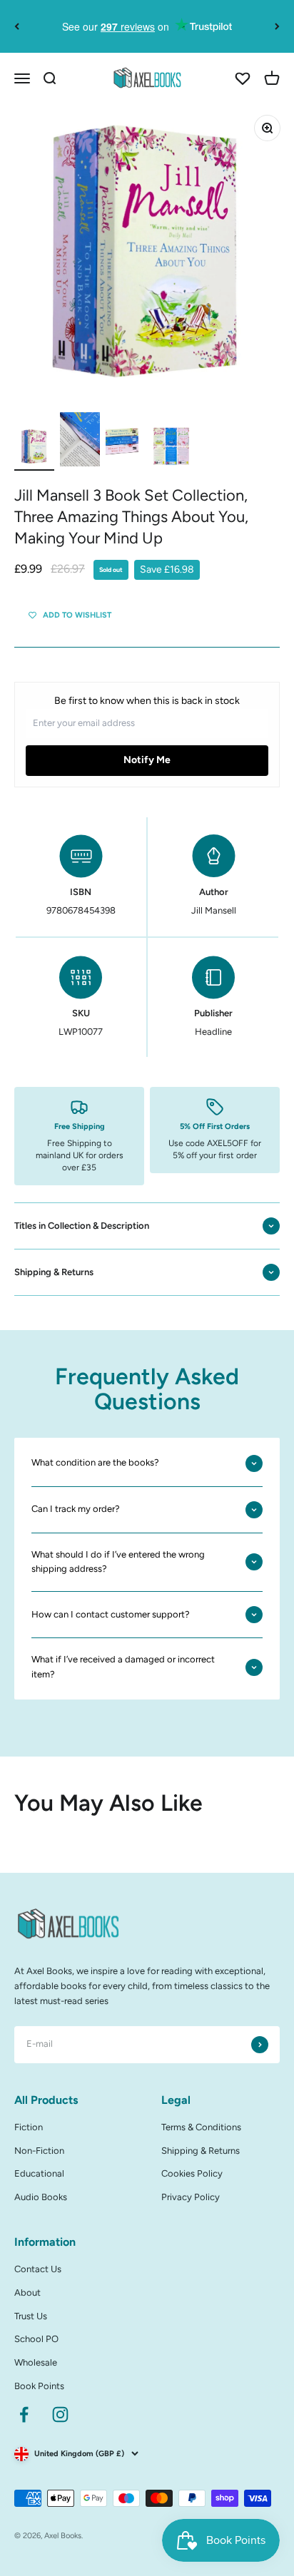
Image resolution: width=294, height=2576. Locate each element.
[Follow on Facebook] (24, 2414)
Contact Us (38, 2269)
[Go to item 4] (171, 449)
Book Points (39, 2386)
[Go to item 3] (126, 449)
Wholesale (36, 2362)
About (27, 2293)
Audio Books (41, 2197)
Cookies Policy (192, 2173)
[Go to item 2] (80, 441)
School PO (36, 2339)
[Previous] (17, 26)
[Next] (277, 26)
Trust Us (31, 2316)
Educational (39, 2173)
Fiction (29, 2127)
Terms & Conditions (201, 2127)
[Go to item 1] (34, 449)
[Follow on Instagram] (60, 2414)
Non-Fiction (39, 2151)
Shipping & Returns (201, 2151)
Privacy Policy (191, 2197)
